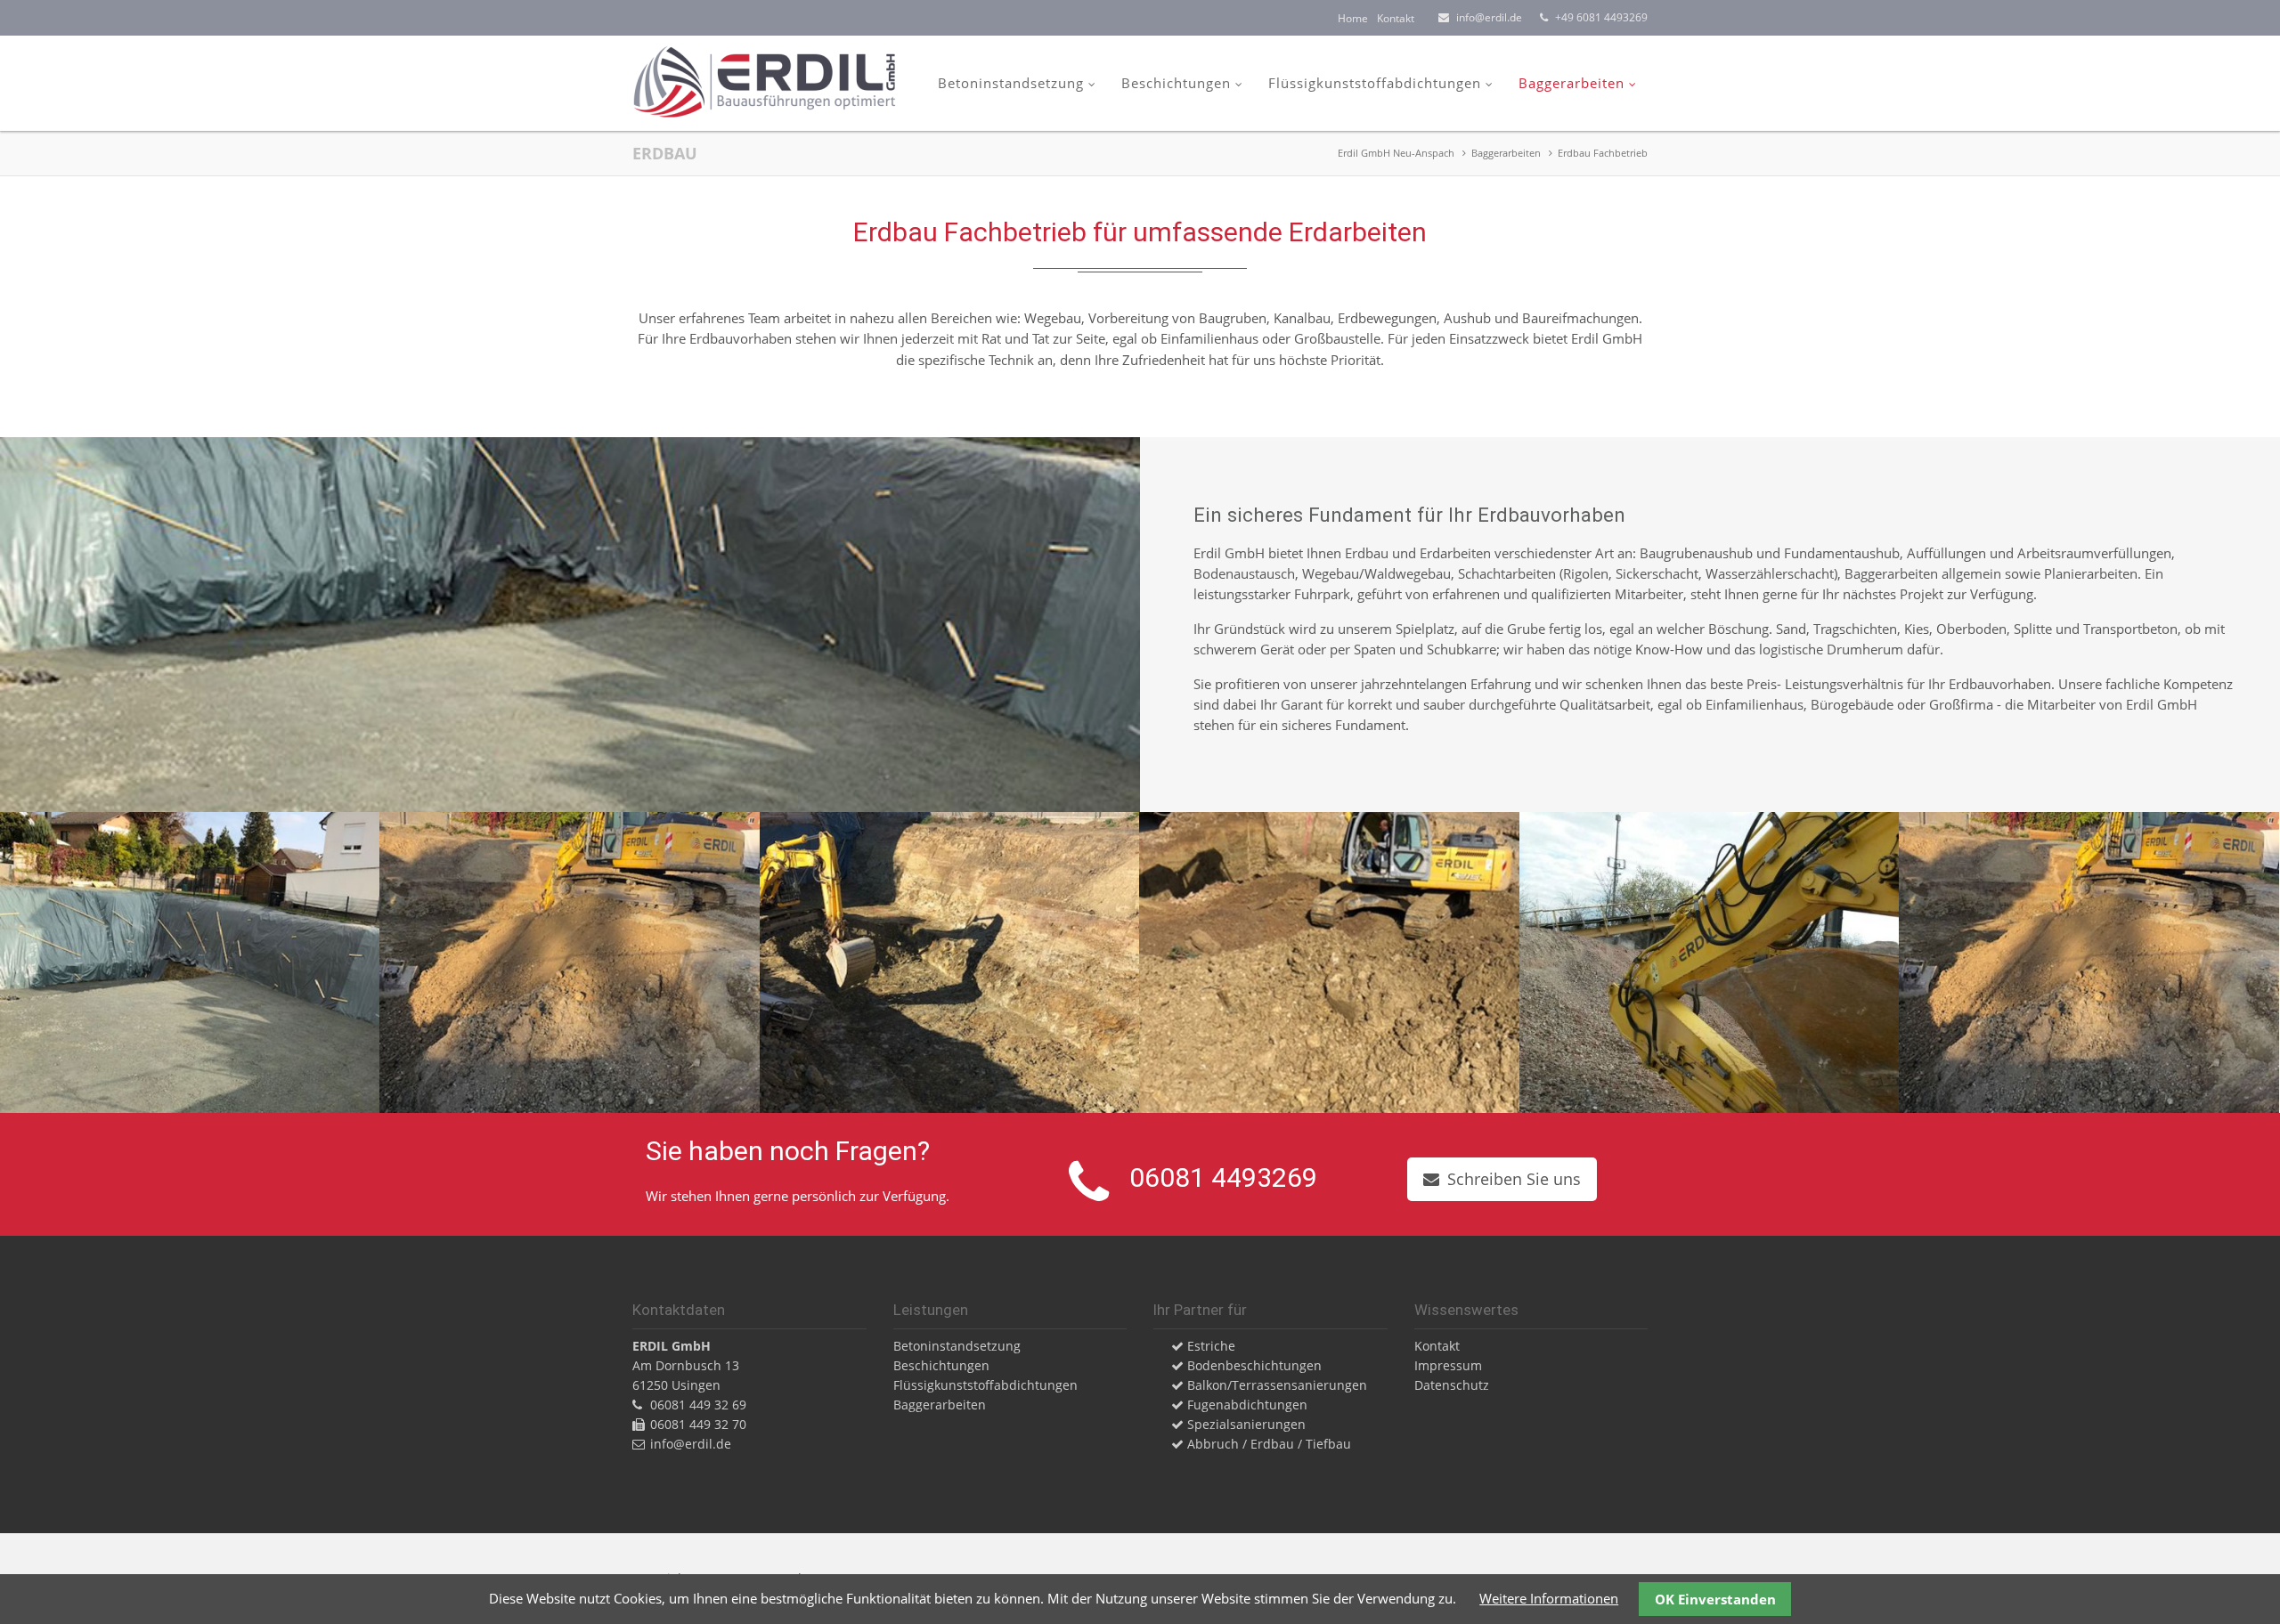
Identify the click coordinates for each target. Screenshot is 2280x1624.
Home (1353, 18)
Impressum (1448, 1365)
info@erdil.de (1489, 17)
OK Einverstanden (1715, 1599)
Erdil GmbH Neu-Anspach (1396, 153)
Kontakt (1396, 18)
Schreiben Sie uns (1514, 1179)
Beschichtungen (1176, 83)
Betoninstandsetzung (1011, 83)
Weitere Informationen (1549, 1598)
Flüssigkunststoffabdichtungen (1375, 83)
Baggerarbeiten (1572, 83)
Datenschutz (1452, 1385)
